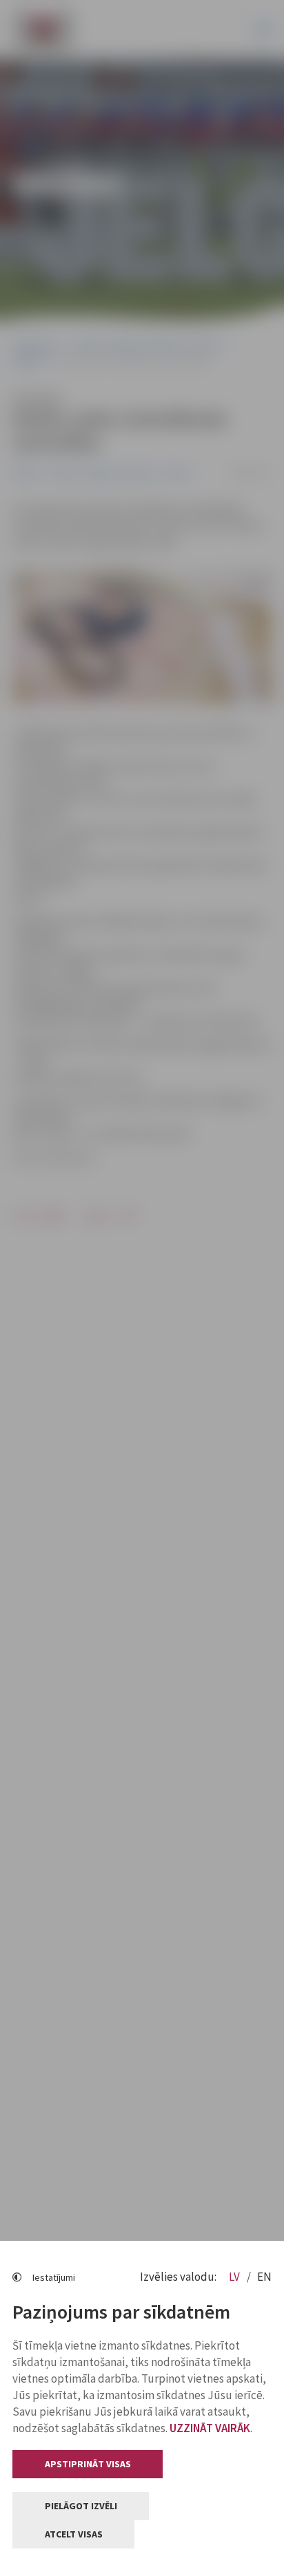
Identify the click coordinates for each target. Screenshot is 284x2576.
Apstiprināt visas (88, 2464)
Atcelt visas (74, 2534)
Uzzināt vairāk (210, 2428)
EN (264, 2277)
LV (235, 2277)
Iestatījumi (54, 2277)
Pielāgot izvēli (81, 2506)
